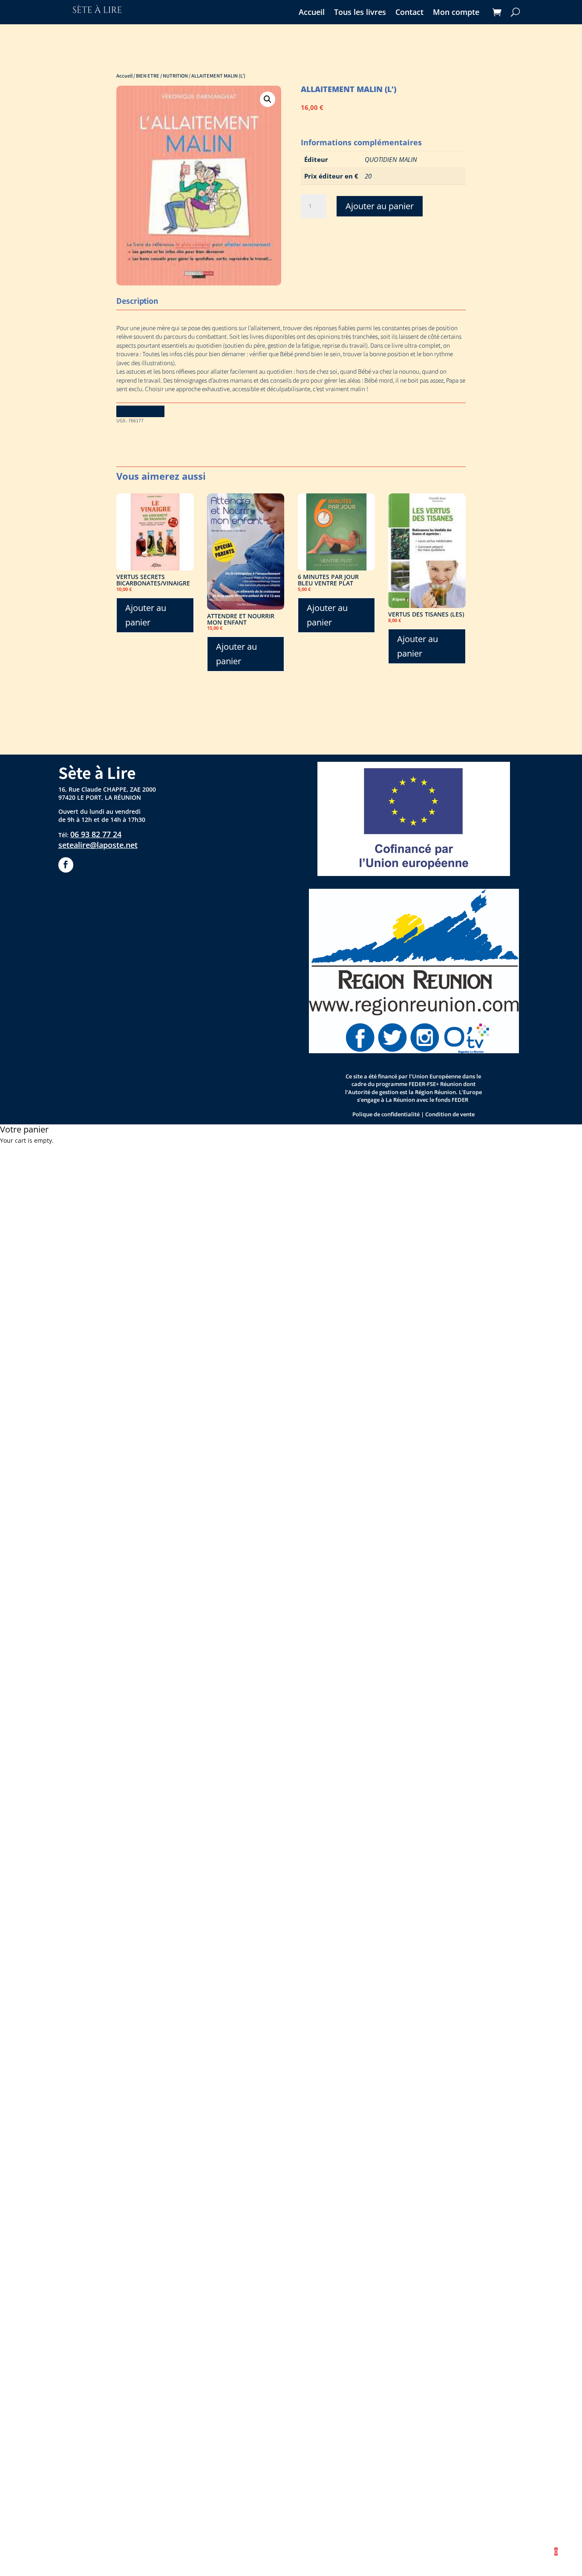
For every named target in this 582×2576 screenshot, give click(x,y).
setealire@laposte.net (98, 845)
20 (368, 176)
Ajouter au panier (380, 206)
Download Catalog (140, 411)
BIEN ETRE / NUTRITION (162, 75)
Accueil (312, 13)
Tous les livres (360, 13)
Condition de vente (450, 1114)
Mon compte (456, 13)
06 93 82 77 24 (96, 834)
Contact (409, 13)
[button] (268, 99)
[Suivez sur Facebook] (66, 865)
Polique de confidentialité (386, 1114)
